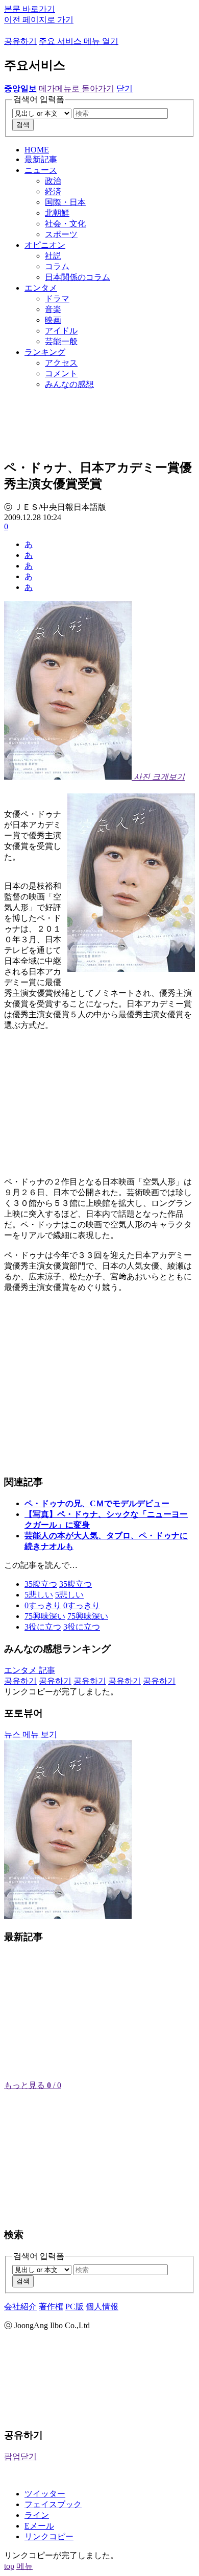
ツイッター (45, 2494)
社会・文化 (65, 224)
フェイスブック (53, 2504)
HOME (37, 150)
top (9, 2566)
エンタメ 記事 (30, 1670)
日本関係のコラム (78, 277)
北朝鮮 (57, 213)
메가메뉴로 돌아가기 (77, 88)
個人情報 (102, 2307)
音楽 (53, 309)
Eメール (39, 2526)
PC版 (74, 2307)
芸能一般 (61, 341)
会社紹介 (20, 2307)
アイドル (61, 331)
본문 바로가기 (30, 9)
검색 (23, 125)
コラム (57, 266)
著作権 (51, 2307)
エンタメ (41, 288)
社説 (53, 256)
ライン (37, 2515)
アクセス (61, 363)
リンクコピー (49, 2536)
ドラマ (57, 299)
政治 (53, 181)
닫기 (125, 88)
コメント (61, 373)
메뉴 (24, 2566)
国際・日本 (65, 202)
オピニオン (45, 245)
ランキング (45, 352)
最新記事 (41, 159)
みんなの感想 (69, 384)
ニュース (41, 170)
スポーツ (61, 234)
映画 (53, 320)
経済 (53, 191)
